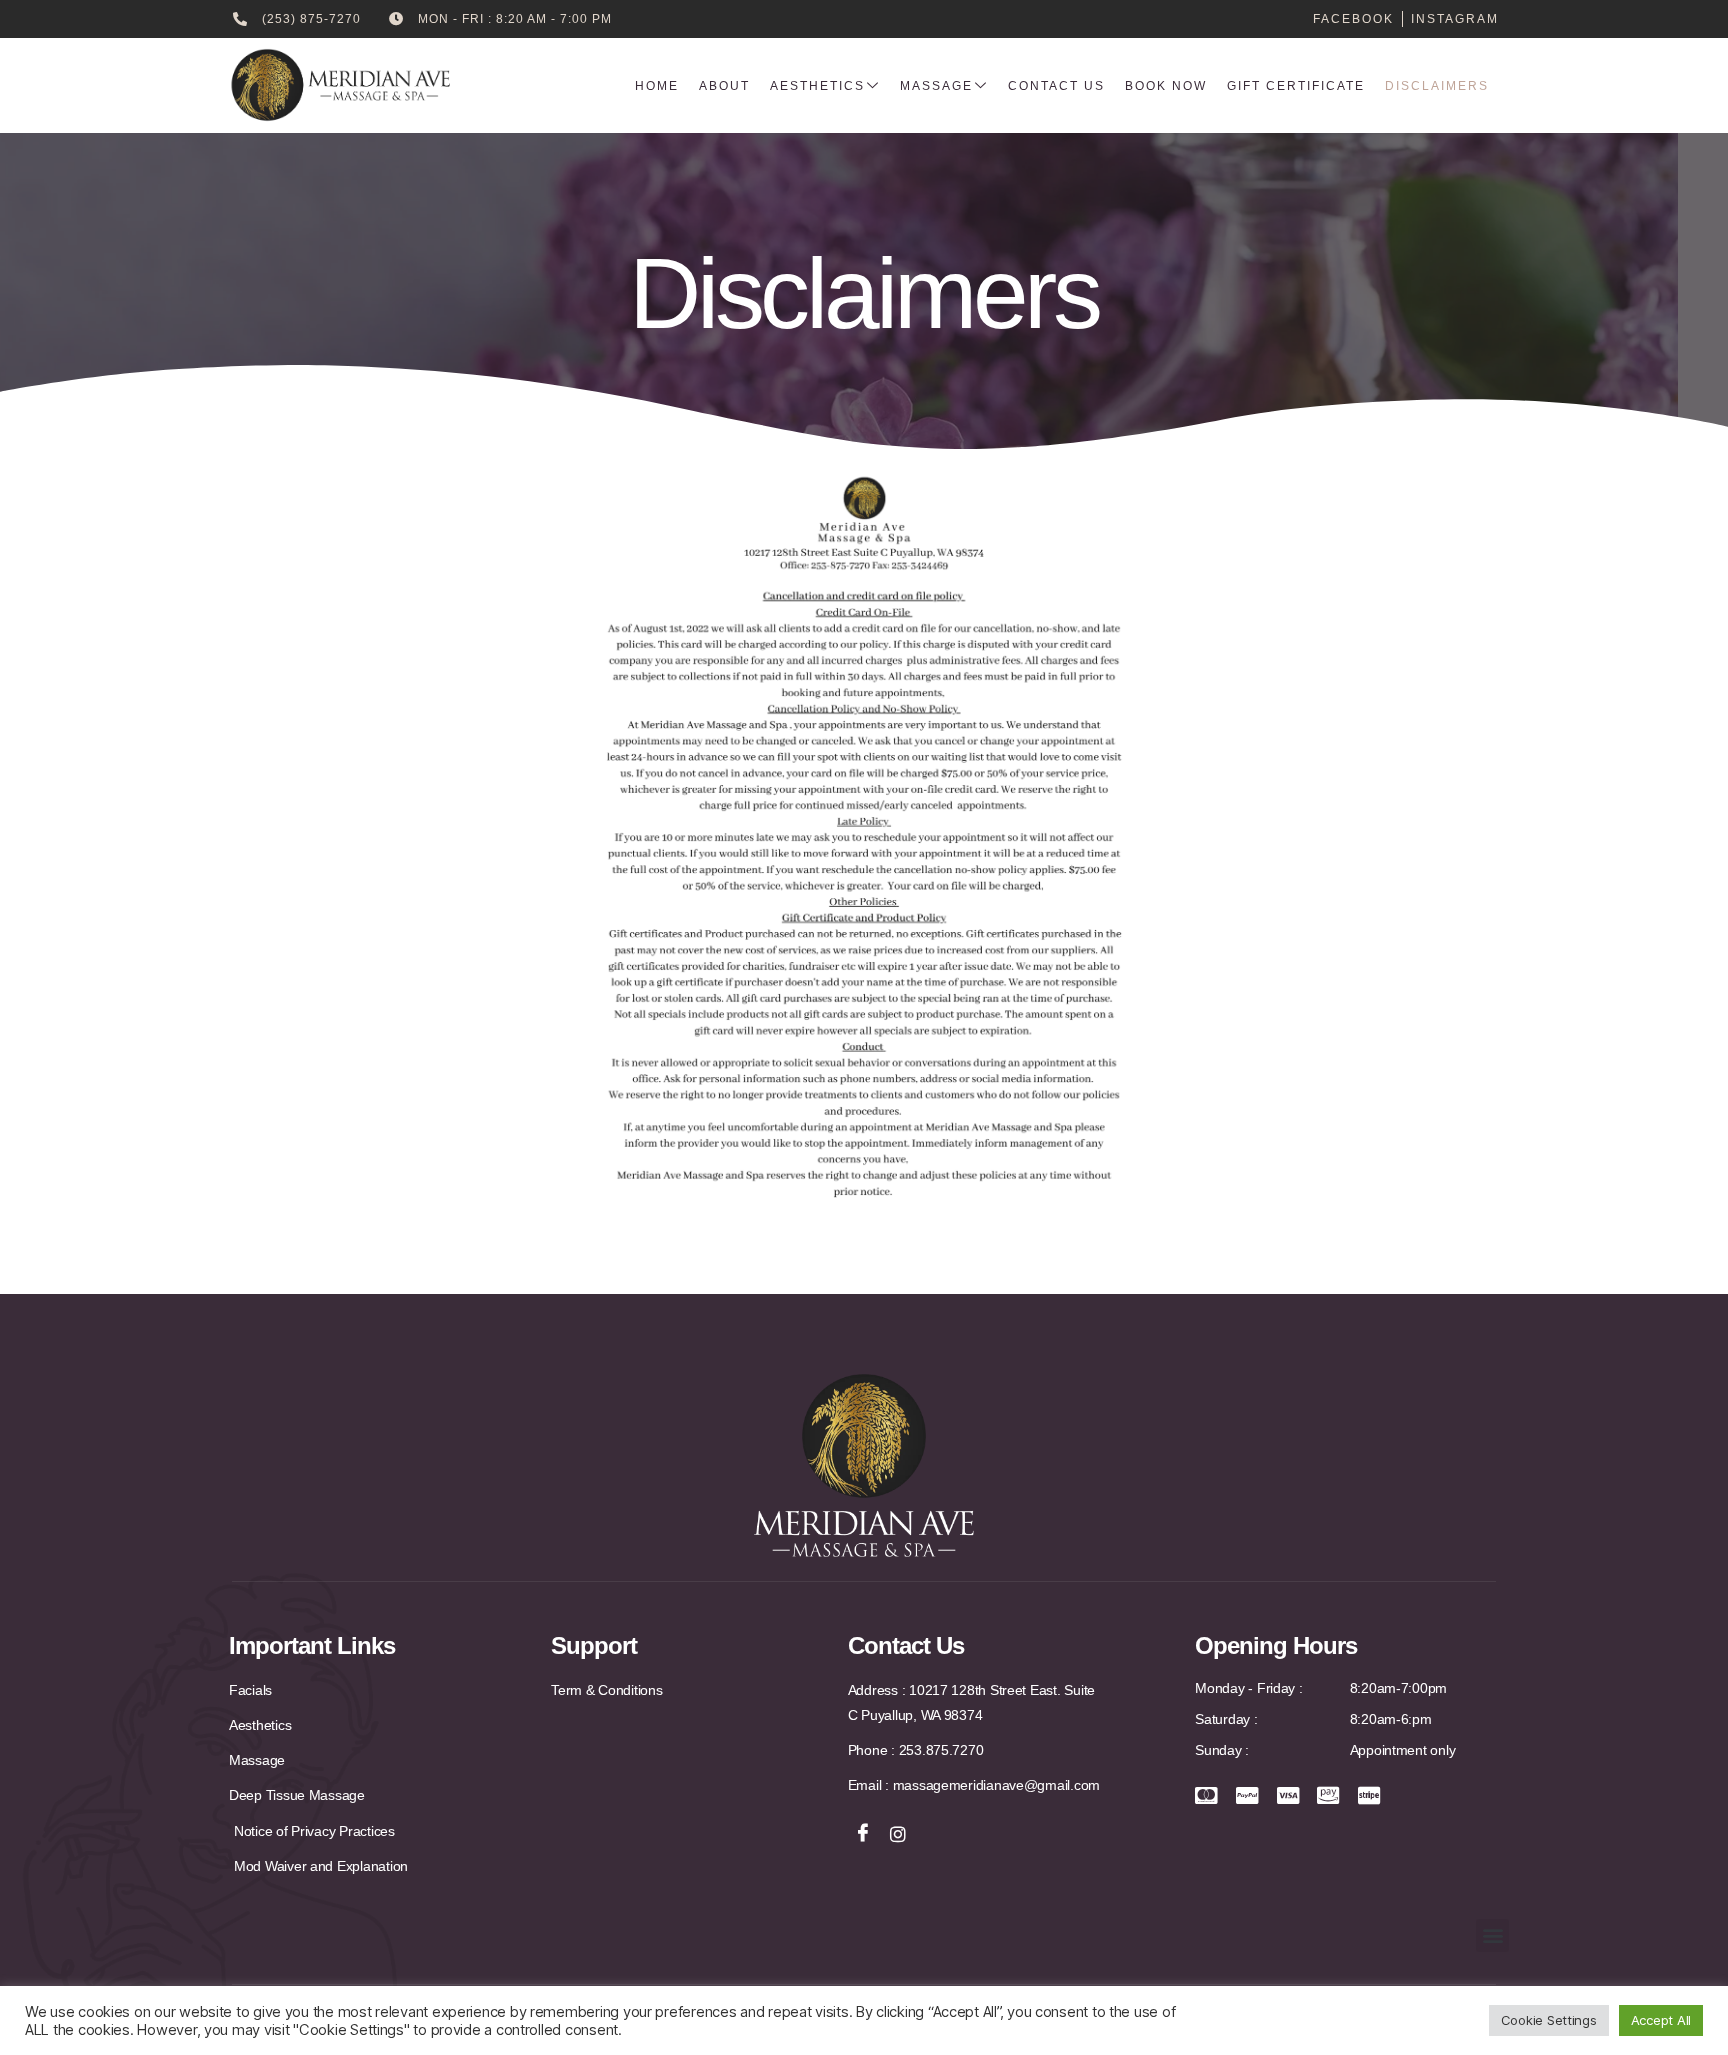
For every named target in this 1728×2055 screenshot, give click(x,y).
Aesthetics (817, 86)
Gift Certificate (1296, 86)
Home (657, 86)
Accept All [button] (1661, 2020)
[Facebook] (863, 1834)
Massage (936, 86)
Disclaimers (1437, 86)
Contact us (1056, 86)
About (724, 86)
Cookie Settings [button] (1549, 2020)
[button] (1492, 1935)
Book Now (1166, 86)
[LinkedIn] (898, 1834)
